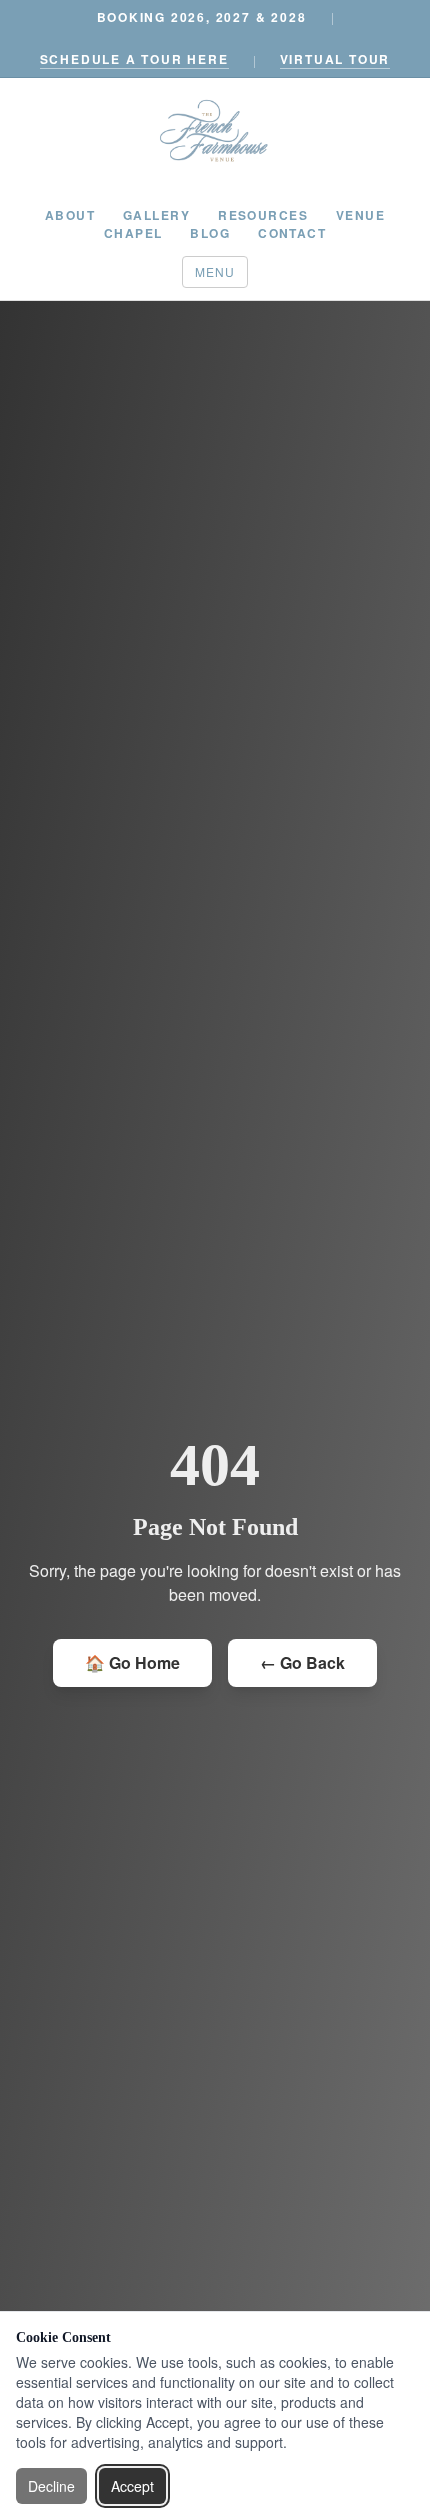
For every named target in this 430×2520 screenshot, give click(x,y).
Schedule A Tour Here (134, 59)
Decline (51, 2486)
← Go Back (302, 1662)
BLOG (210, 233)
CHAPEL (133, 233)
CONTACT (292, 233)
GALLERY (156, 215)
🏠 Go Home (132, 1662)
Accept (132, 2486)
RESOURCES (263, 215)
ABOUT (70, 215)
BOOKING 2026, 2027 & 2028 (202, 17)
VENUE (360, 215)
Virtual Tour (335, 59)
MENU (215, 271)
